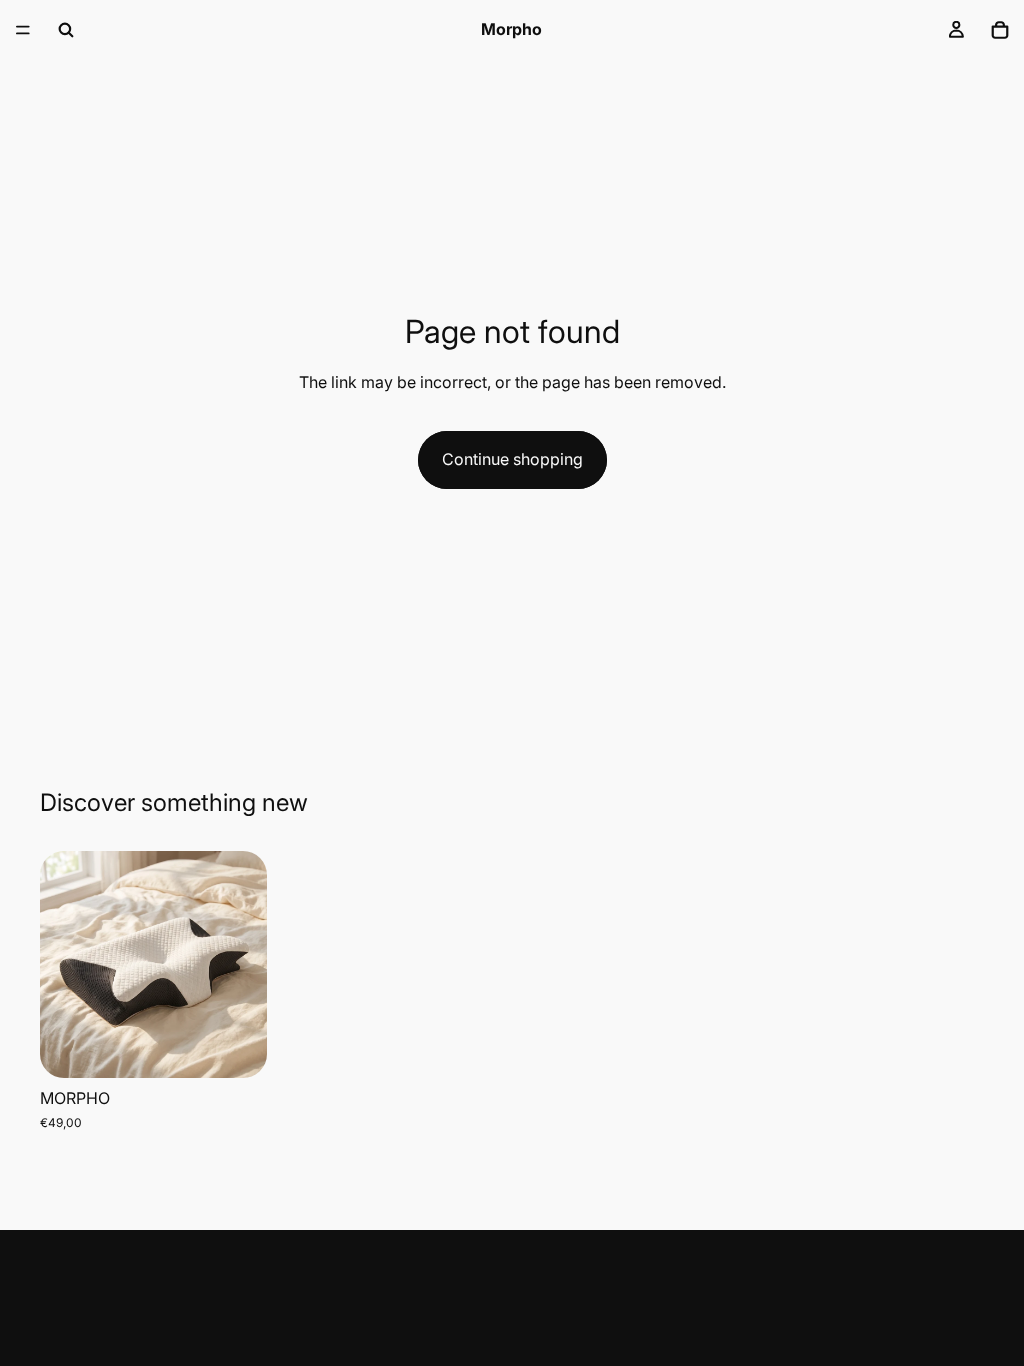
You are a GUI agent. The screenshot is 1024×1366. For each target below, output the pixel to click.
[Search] (66, 30)
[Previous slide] (62, 965)
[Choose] (236, 1047)
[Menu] (23, 30)
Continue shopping (512, 459)
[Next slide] (245, 965)
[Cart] (1000, 30)
